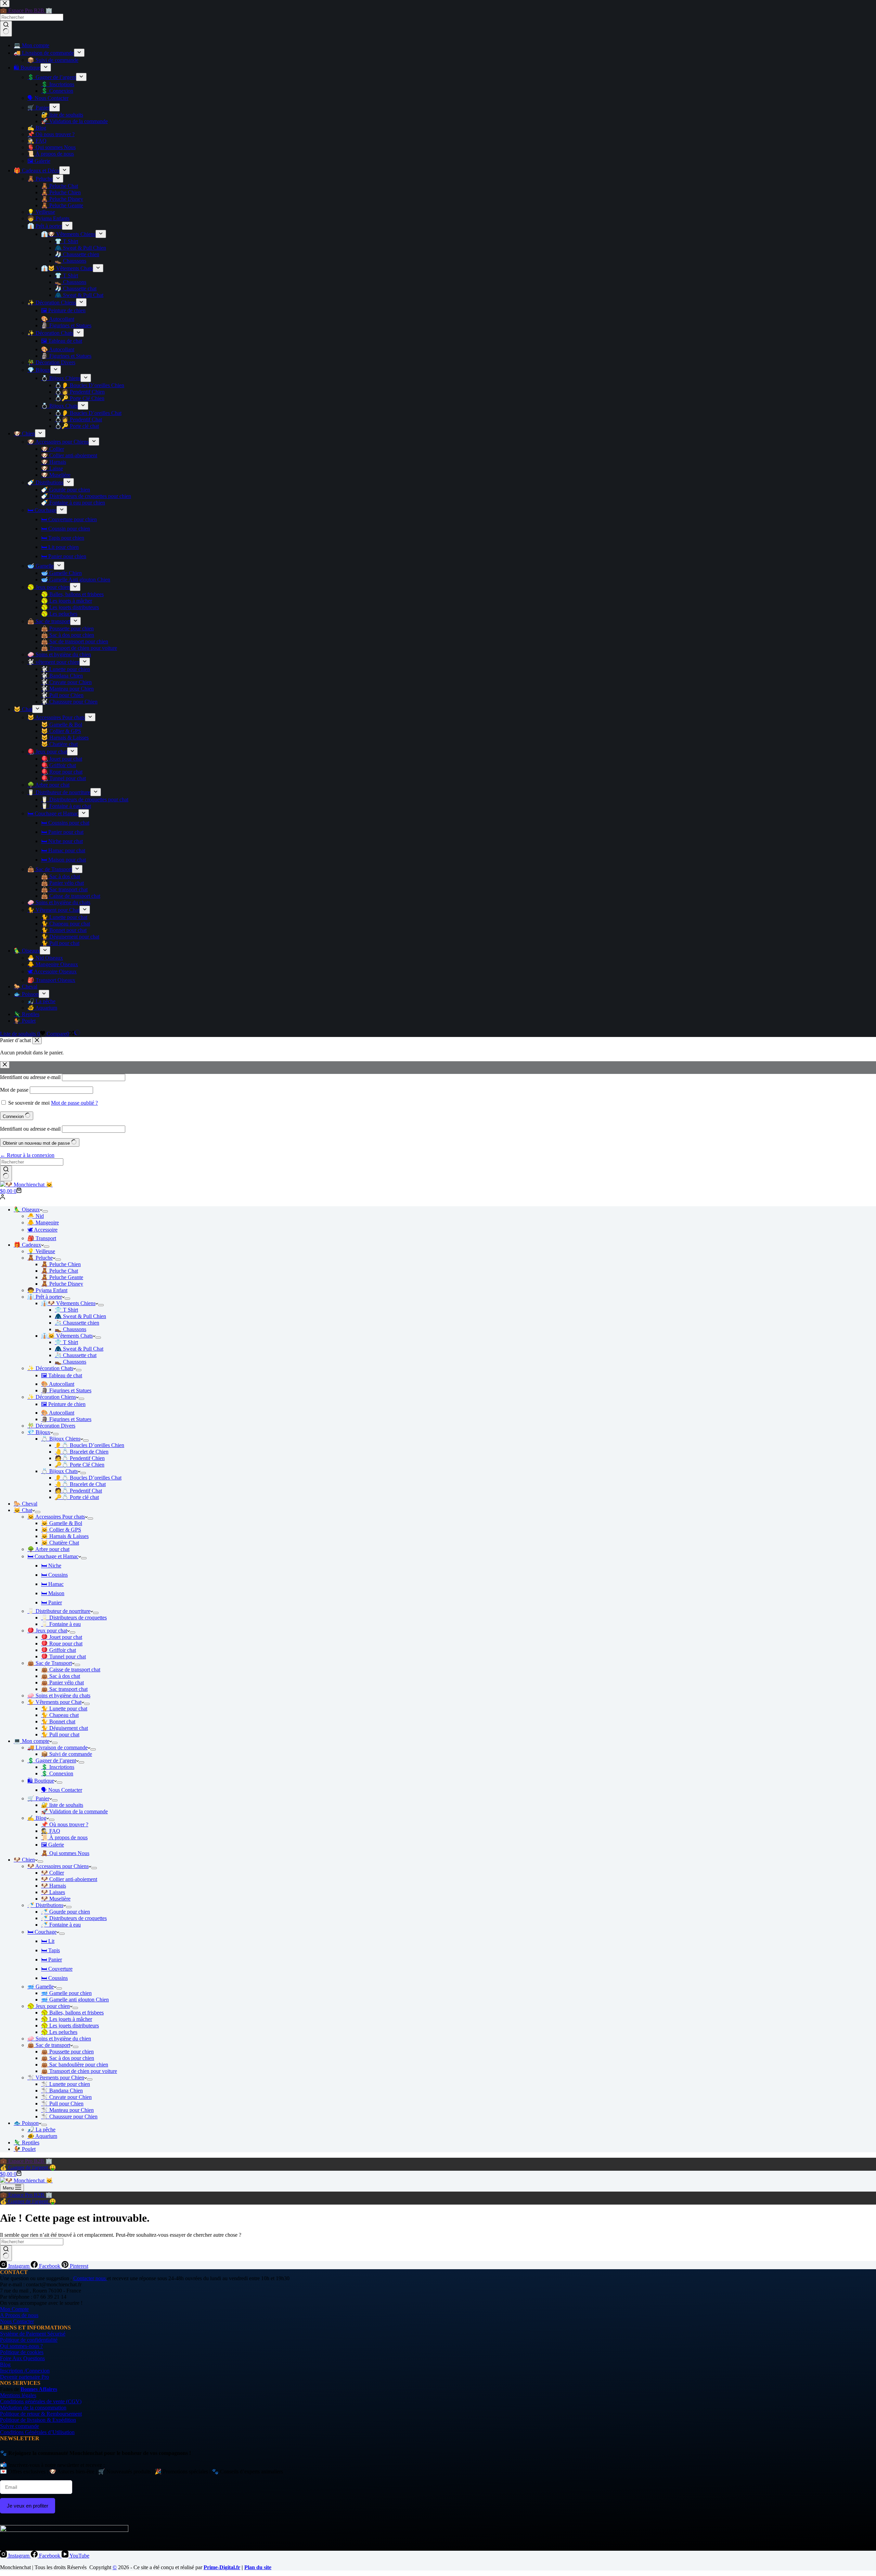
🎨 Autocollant (58, 1384)
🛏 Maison (53, 1593)
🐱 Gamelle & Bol (62, 1523)
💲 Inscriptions (58, 1767)
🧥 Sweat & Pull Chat (79, 1349)
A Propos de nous (19, 2315)
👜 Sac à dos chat (61, 1676)
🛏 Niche (51, 1566)
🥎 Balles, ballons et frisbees (72, 2013)
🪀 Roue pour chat (62, 1644)
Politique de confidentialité (29, 2340)
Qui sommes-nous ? (21, 2346)
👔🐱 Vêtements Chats (67, 1336)
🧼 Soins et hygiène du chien (59, 2039)
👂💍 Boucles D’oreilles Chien (89, 1445)
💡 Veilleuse (41, 1251)
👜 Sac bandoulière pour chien (75, 2065)
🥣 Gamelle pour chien (66, 1993)
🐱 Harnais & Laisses (65, 1536)
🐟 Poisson (26, 2123)
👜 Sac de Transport (50, 1663)
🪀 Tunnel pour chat (63, 1657)
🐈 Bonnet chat (58, 1721)
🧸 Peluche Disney (62, 1284)
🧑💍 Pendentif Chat (78, 1491)
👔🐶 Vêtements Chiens (68, 1303)
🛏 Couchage (42, 1932)
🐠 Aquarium (42, 2136)
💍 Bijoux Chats (59, 1471)
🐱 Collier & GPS (61, 1530)
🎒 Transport (42, 1238)
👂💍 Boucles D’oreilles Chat (88, 1478)
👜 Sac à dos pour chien (68, 2058)
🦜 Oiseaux (27, 1210)
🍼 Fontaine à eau (61, 1925)
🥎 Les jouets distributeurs (70, 2026)
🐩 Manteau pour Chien (67, 2110)
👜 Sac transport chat (64, 1689)
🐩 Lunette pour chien (66, 2084)
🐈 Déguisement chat (65, 1728)
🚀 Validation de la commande (74, 1811)
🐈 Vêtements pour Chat (54, 1702)
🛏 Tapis (50, 1950)
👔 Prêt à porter (45, 1297)
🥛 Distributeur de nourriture (59, 1611)
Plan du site (258, 2567)
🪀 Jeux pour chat (47, 1631)
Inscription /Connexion (25, 2371)
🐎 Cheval (25, 1504)
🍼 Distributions (45, 1905)
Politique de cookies (22, 2352)
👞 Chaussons (70, 1329)
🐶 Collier (53, 1873)
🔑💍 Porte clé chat (77, 1497)
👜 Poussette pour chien (67, 2052)
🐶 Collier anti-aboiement (69, 1879)
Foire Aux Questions (22, 2358)
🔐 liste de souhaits (62, 1805)
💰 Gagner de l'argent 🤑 (28, 2167)
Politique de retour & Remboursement (41, 2414)
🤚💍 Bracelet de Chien (82, 1452)
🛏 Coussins (54, 1575)
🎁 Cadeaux (27, 1245)
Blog (5, 2364)
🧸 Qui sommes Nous (65, 1853)
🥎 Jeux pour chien (49, 2006)
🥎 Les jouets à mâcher (67, 2019)
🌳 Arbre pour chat (48, 1549)
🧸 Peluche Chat (60, 1271)
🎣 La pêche (41, 2130)
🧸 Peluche (40, 1258)
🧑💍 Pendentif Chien (80, 1458)
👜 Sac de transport (49, 2045)
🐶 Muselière (56, 1899)
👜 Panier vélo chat (62, 1683)
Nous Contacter (17, 2321)
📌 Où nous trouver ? (65, 1824)
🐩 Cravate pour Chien (66, 2097)
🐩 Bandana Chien (62, 2091)
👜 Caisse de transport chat (71, 1670)
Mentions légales (18, 2395)
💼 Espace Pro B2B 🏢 (26, 2161)
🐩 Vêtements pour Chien (56, 2078)
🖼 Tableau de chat (62, 1375)
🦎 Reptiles (27, 2143)
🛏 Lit (48, 1941)
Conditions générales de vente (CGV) (41, 2401)
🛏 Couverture (57, 1969)
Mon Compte (14, 2309)
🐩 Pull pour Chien (62, 2104)
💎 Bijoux (39, 1432)
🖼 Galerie (53, 1845)
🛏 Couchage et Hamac (53, 1556)
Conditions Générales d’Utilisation (37, 2432)
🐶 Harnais (54, 1886)
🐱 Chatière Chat (60, 1543)
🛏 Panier (51, 1602)
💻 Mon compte (31, 1741)
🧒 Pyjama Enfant (47, 1290)
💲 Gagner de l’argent (52, 1760)
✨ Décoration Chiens (52, 1397)
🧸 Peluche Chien (61, 1264)
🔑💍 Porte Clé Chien (80, 1465)
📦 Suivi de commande (67, 1754)
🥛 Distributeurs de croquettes (74, 1618)
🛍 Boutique (41, 1781)
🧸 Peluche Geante (62, 1277)
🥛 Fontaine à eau (61, 1624)
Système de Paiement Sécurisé (33, 2334)
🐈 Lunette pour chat (64, 1708)
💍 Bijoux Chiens (61, 1439)
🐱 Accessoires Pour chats (56, 1517)
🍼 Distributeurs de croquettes (74, 1918)
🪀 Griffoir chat (59, 1650)
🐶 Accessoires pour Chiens (58, 1866)
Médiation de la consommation (33, 2408)
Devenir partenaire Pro (24, 2377)
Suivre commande (20, 2426)
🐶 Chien (24, 1860)
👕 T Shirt (66, 1310)
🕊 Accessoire (42, 1230)
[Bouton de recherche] (6, 1173)
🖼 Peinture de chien (63, 1404)
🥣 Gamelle (41, 1987)
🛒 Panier (38, 1798)
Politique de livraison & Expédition (38, 2420)
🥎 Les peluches (59, 2032)
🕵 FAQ (51, 1831)
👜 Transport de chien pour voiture (79, 2071)
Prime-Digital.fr (222, 2567)
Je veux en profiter (28, 2506)
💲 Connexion (57, 1773)
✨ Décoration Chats (50, 1368)
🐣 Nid (36, 1216)
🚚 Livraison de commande (57, 1747)
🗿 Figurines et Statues (66, 1390)
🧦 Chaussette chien (77, 1323)
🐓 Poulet (25, 2149)
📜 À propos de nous (64, 1837)
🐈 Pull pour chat (60, 1734)
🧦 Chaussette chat (76, 1355)
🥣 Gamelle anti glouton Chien (75, 2000)
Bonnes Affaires (39, 2389)
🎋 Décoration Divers (51, 1426)
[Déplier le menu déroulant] (45, 1211)
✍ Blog (37, 1818)
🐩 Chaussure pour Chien (69, 2117)
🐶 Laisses (53, 1892)
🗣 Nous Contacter (62, 1790)
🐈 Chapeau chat (60, 1715)
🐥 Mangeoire (43, 1223)
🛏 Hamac (52, 1584)
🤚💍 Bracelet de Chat (80, 1484)
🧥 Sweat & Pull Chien (80, 1316)
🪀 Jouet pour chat (62, 1637)
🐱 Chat (23, 1510)
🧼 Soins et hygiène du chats (59, 1696)
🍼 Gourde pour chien (66, 1912)
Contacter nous (90, 2278)
